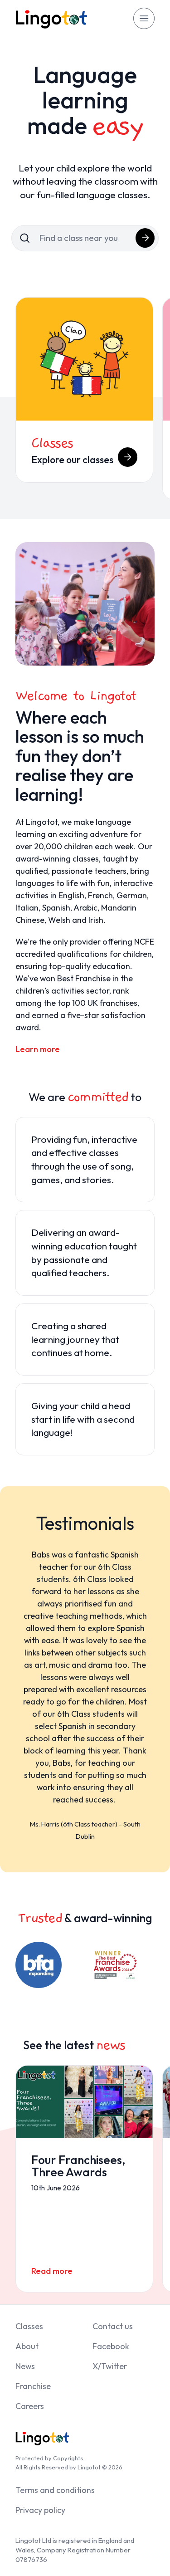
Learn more (38, 1049)
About (27, 2346)
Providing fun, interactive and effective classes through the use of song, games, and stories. (84, 1160)
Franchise (33, 2386)
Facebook (111, 2346)
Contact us (113, 2326)
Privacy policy (40, 2510)
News (25, 2366)
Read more (52, 2271)
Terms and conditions (55, 2490)
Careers (30, 2406)
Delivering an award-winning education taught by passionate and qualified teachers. (84, 1253)
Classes (29, 2326)
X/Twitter (110, 2366)
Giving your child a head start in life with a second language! (83, 1419)
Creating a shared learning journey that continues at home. (75, 1339)
